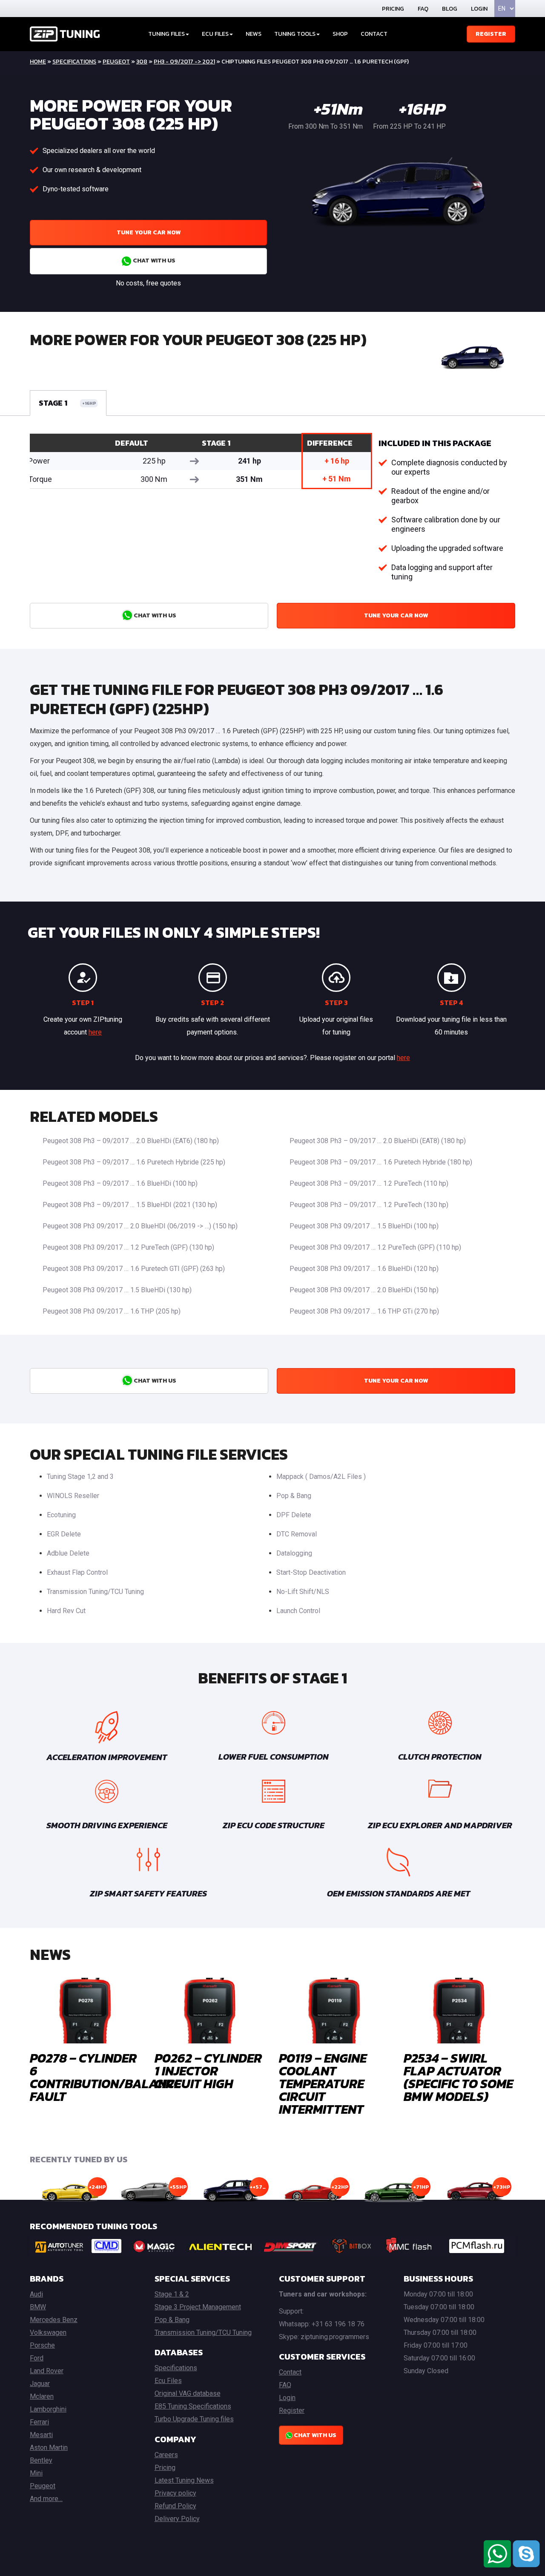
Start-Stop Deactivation (311, 1572)
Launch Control (298, 1611)
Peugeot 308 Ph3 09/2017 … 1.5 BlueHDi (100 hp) (364, 1226)
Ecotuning (61, 1515)
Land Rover (47, 2371)
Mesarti (41, 2435)
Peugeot (116, 62)
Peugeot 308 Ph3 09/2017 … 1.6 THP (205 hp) (112, 1311)
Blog (450, 9)
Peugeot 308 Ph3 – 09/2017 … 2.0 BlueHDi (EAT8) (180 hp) (378, 1141)
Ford (37, 2358)
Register (491, 34)
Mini (36, 2473)
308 (142, 62)
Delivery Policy (177, 2519)
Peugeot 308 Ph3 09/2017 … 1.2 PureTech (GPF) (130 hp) (128, 1247)
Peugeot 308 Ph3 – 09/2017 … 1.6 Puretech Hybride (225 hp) (134, 1162)
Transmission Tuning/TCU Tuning (95, 1592)
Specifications (74, 62)
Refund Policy (175, 2506)
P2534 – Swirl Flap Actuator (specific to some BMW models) (458, 2077)
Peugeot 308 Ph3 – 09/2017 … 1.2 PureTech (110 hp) (369, 1183)
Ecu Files (168, 2381)
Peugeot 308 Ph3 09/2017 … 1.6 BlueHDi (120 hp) (364, 1269)
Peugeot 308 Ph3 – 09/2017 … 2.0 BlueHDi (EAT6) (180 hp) (131, 1141)
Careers (166, 2455)
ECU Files (215, 34)
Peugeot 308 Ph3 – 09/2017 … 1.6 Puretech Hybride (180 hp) (381, 1162)
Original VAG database (188, 2393)
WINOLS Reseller (73, 1496)
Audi (36, 2294)
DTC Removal (297, 1534)
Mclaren (42, 2396)
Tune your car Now (149, 232)
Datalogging (294, 1553)
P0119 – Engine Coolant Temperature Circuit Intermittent (323, 2084)
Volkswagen (48, 2333)
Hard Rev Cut (66, 1611)
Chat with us (153, 261)
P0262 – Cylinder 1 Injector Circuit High (208, 2071)
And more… (46, 2499)
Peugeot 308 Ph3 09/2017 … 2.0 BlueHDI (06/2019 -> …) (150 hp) (140, 1226)
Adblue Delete (68, 1553)
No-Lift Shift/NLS (303, 1592)
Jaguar (40, 2384)
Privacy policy (175, 2493)
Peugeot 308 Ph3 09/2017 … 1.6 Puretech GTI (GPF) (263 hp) (134, 1269)
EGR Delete (64, 1534)
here (95, 1032)
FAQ (423, 9)
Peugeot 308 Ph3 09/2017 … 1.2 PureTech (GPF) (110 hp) (375, 1247)
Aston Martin (49, 2448)
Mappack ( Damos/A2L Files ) (321, 1477)
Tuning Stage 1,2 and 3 (80, 1477)
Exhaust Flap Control (77, 1572)
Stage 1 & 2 (172, 2294)
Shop (340, 34)
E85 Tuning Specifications (193, 2406)
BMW (38, 2307)
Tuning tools (295, 34)
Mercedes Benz (54, 2320)
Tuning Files (166, 34)
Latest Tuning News (184, 2480)
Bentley (41, 2460)
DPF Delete (294, 1515)
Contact (374, 34)
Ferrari (39, 2422)
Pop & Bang (294, 1496)
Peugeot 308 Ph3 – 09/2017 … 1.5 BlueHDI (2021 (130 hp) (130, 1205)
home (38, 62)
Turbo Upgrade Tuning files (194, 2419)
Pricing (393, 9)
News (254, 34)
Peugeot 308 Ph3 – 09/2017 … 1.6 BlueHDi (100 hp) (120, 1183)
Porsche (42, 2345)
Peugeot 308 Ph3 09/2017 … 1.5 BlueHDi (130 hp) (117, 1290)
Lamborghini (48, 2409)
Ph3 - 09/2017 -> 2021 (184, 62)
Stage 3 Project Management (198, 2307)
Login (479, 9)
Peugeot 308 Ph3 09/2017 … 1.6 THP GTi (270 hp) (364, 1311)
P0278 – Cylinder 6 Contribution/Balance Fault (105, 2077)
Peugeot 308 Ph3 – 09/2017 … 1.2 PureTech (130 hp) (369, 1205)
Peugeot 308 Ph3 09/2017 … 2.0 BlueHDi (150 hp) (364, 1290)
